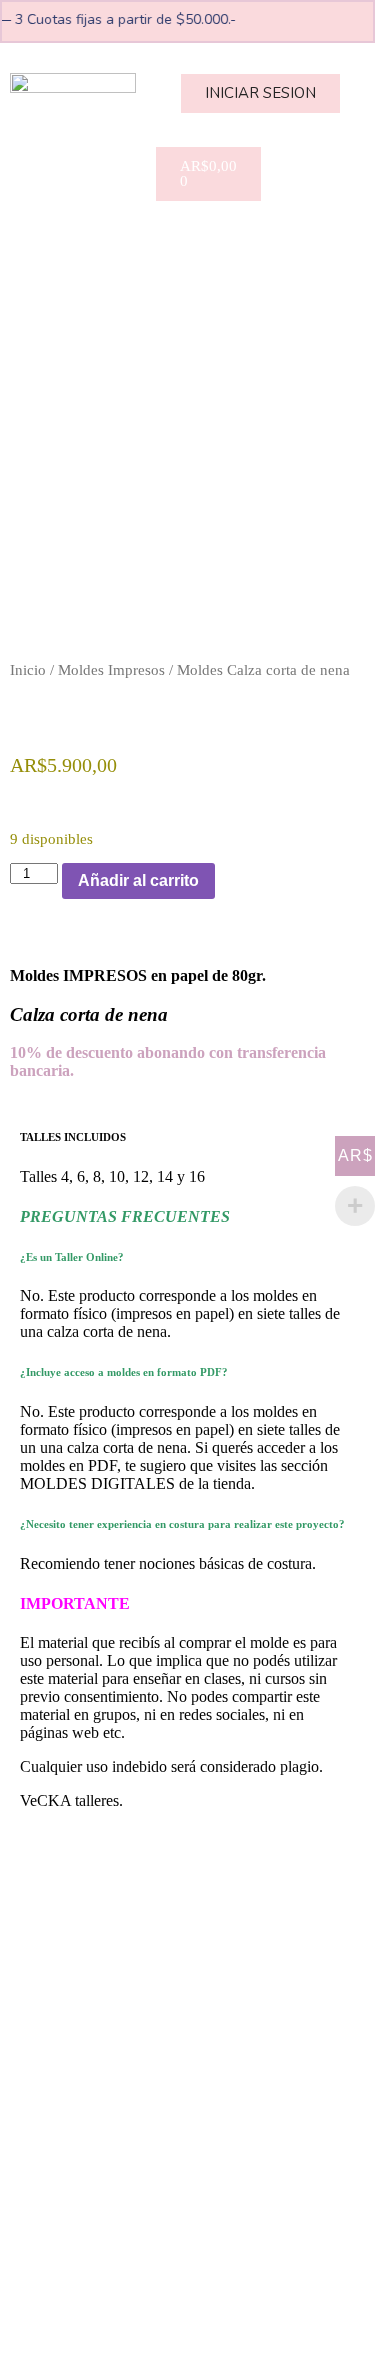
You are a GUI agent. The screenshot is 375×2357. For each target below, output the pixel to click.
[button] (188, 228)
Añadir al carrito (138, 880)
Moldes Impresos (111, 670)
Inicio (28, 670)
